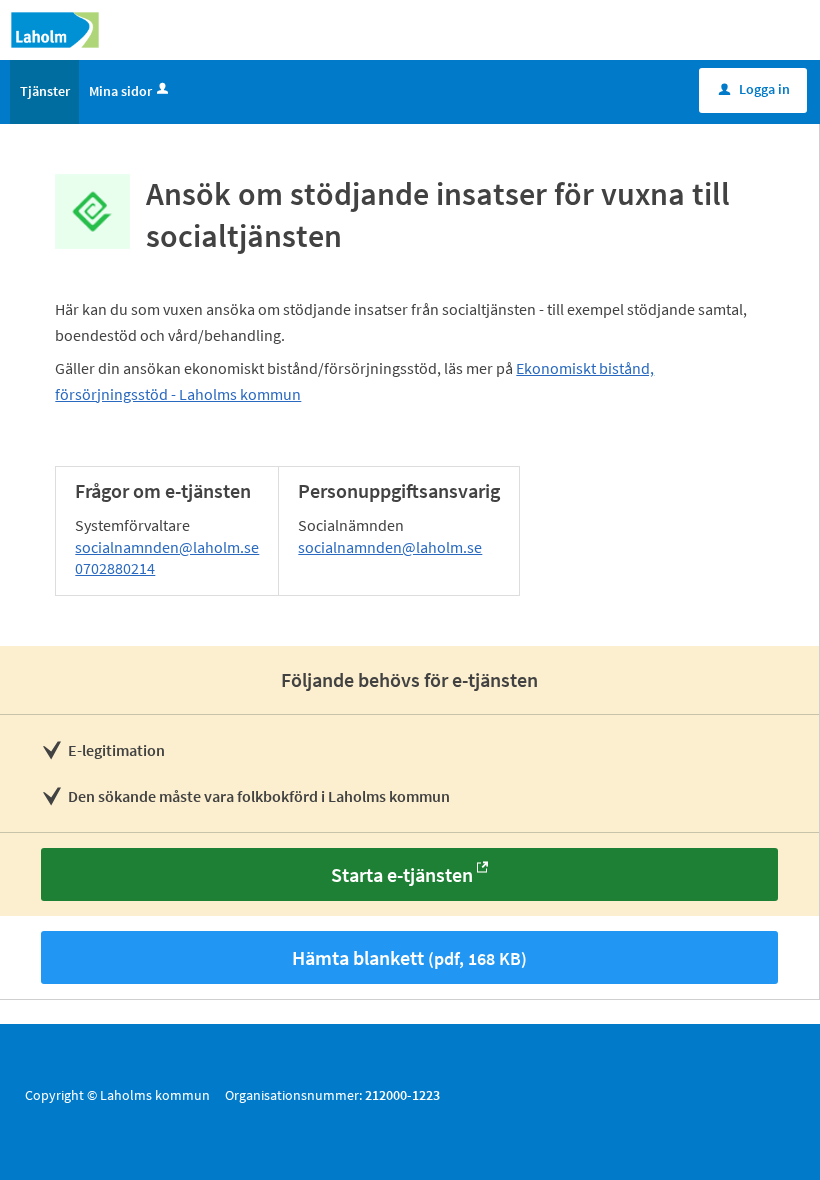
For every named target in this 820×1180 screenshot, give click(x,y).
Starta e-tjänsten (402, 874)
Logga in (754, 89)
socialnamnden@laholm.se (167, 547)
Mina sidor (120, 91)
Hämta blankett (409, 957)
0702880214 (115, 568)
